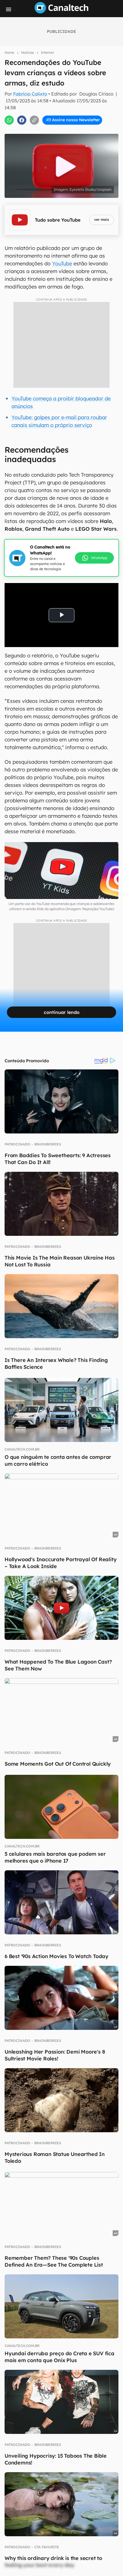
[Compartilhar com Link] (34, 120)
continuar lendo (62, 1012)
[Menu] (9, 9)
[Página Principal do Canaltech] (61, 12)
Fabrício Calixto (30, 94)
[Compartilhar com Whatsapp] (9, 120)
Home (9, 52)
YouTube (62, 263)
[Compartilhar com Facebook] (22, 120)
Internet (47, 52)
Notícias (28, 52)
